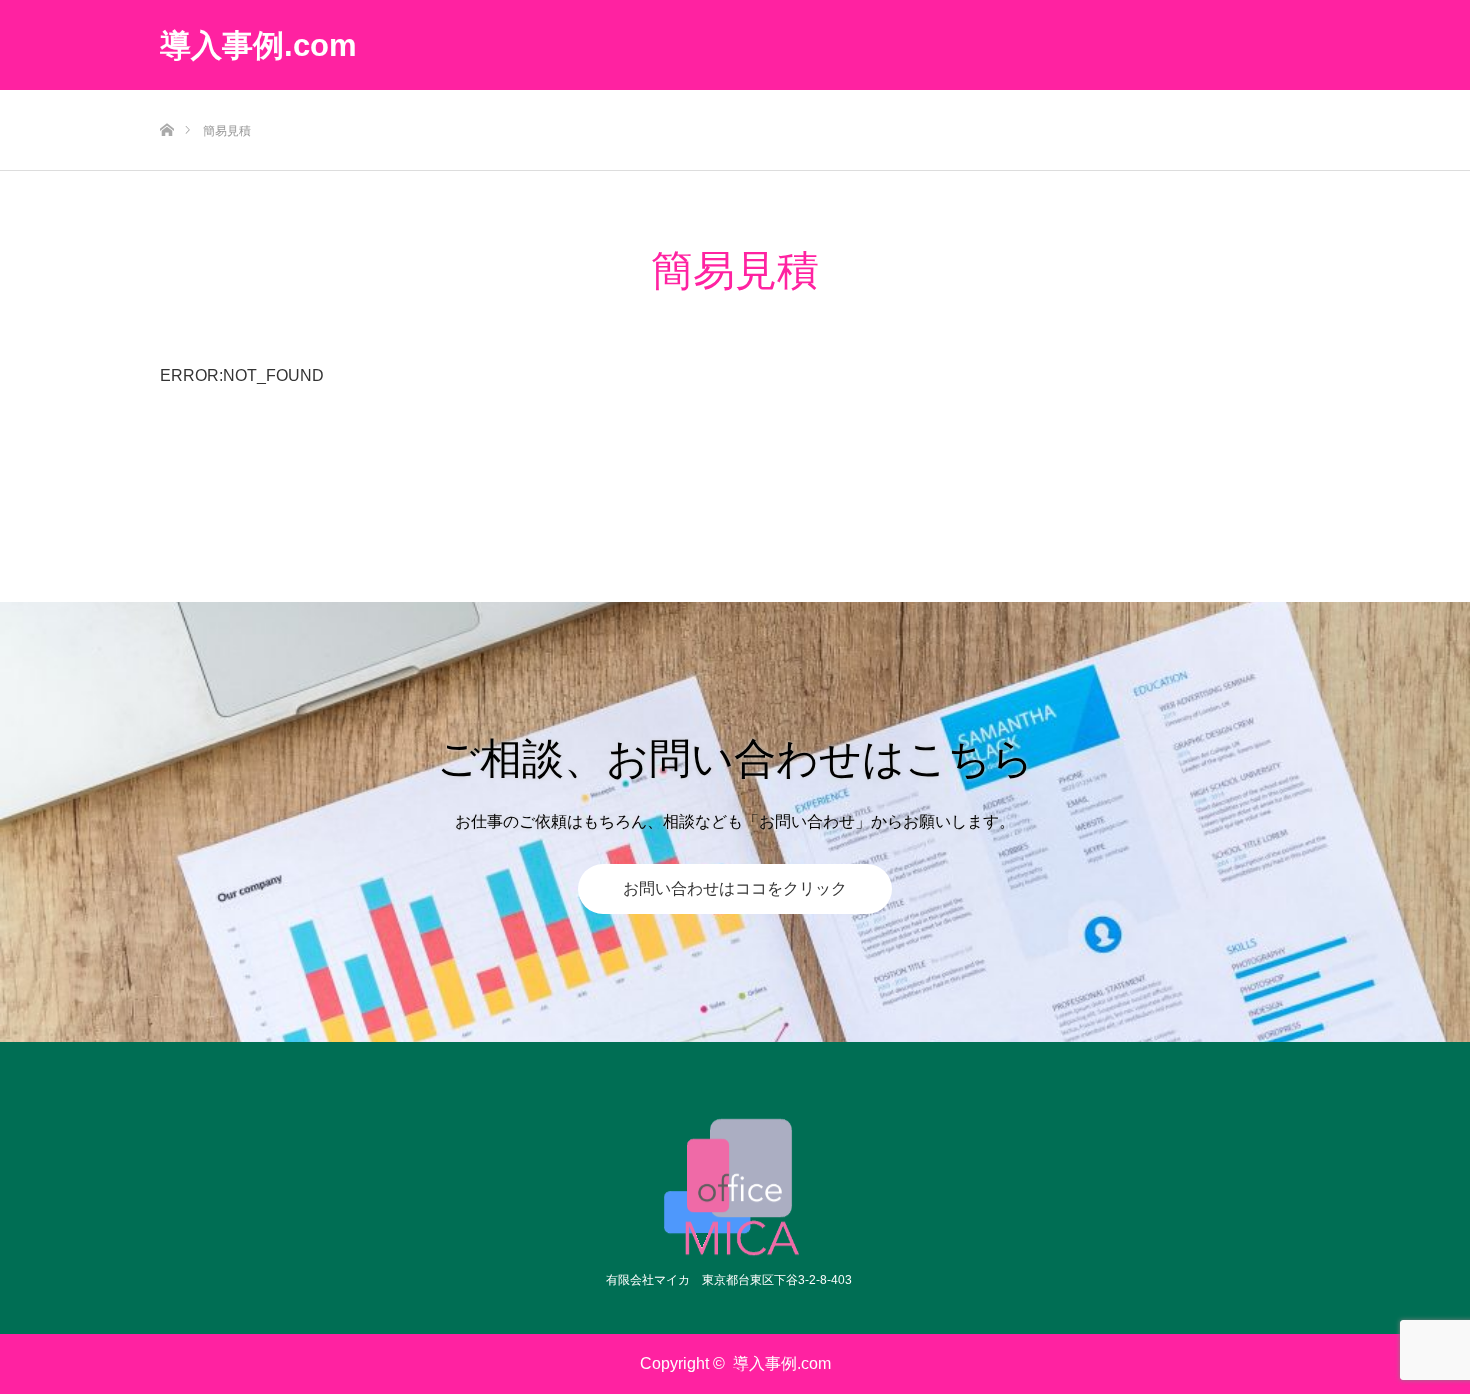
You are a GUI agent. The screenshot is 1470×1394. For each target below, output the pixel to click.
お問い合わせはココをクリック (735, 888)
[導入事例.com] (735, 1187)
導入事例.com (258, 45)
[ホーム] (166, 97)
